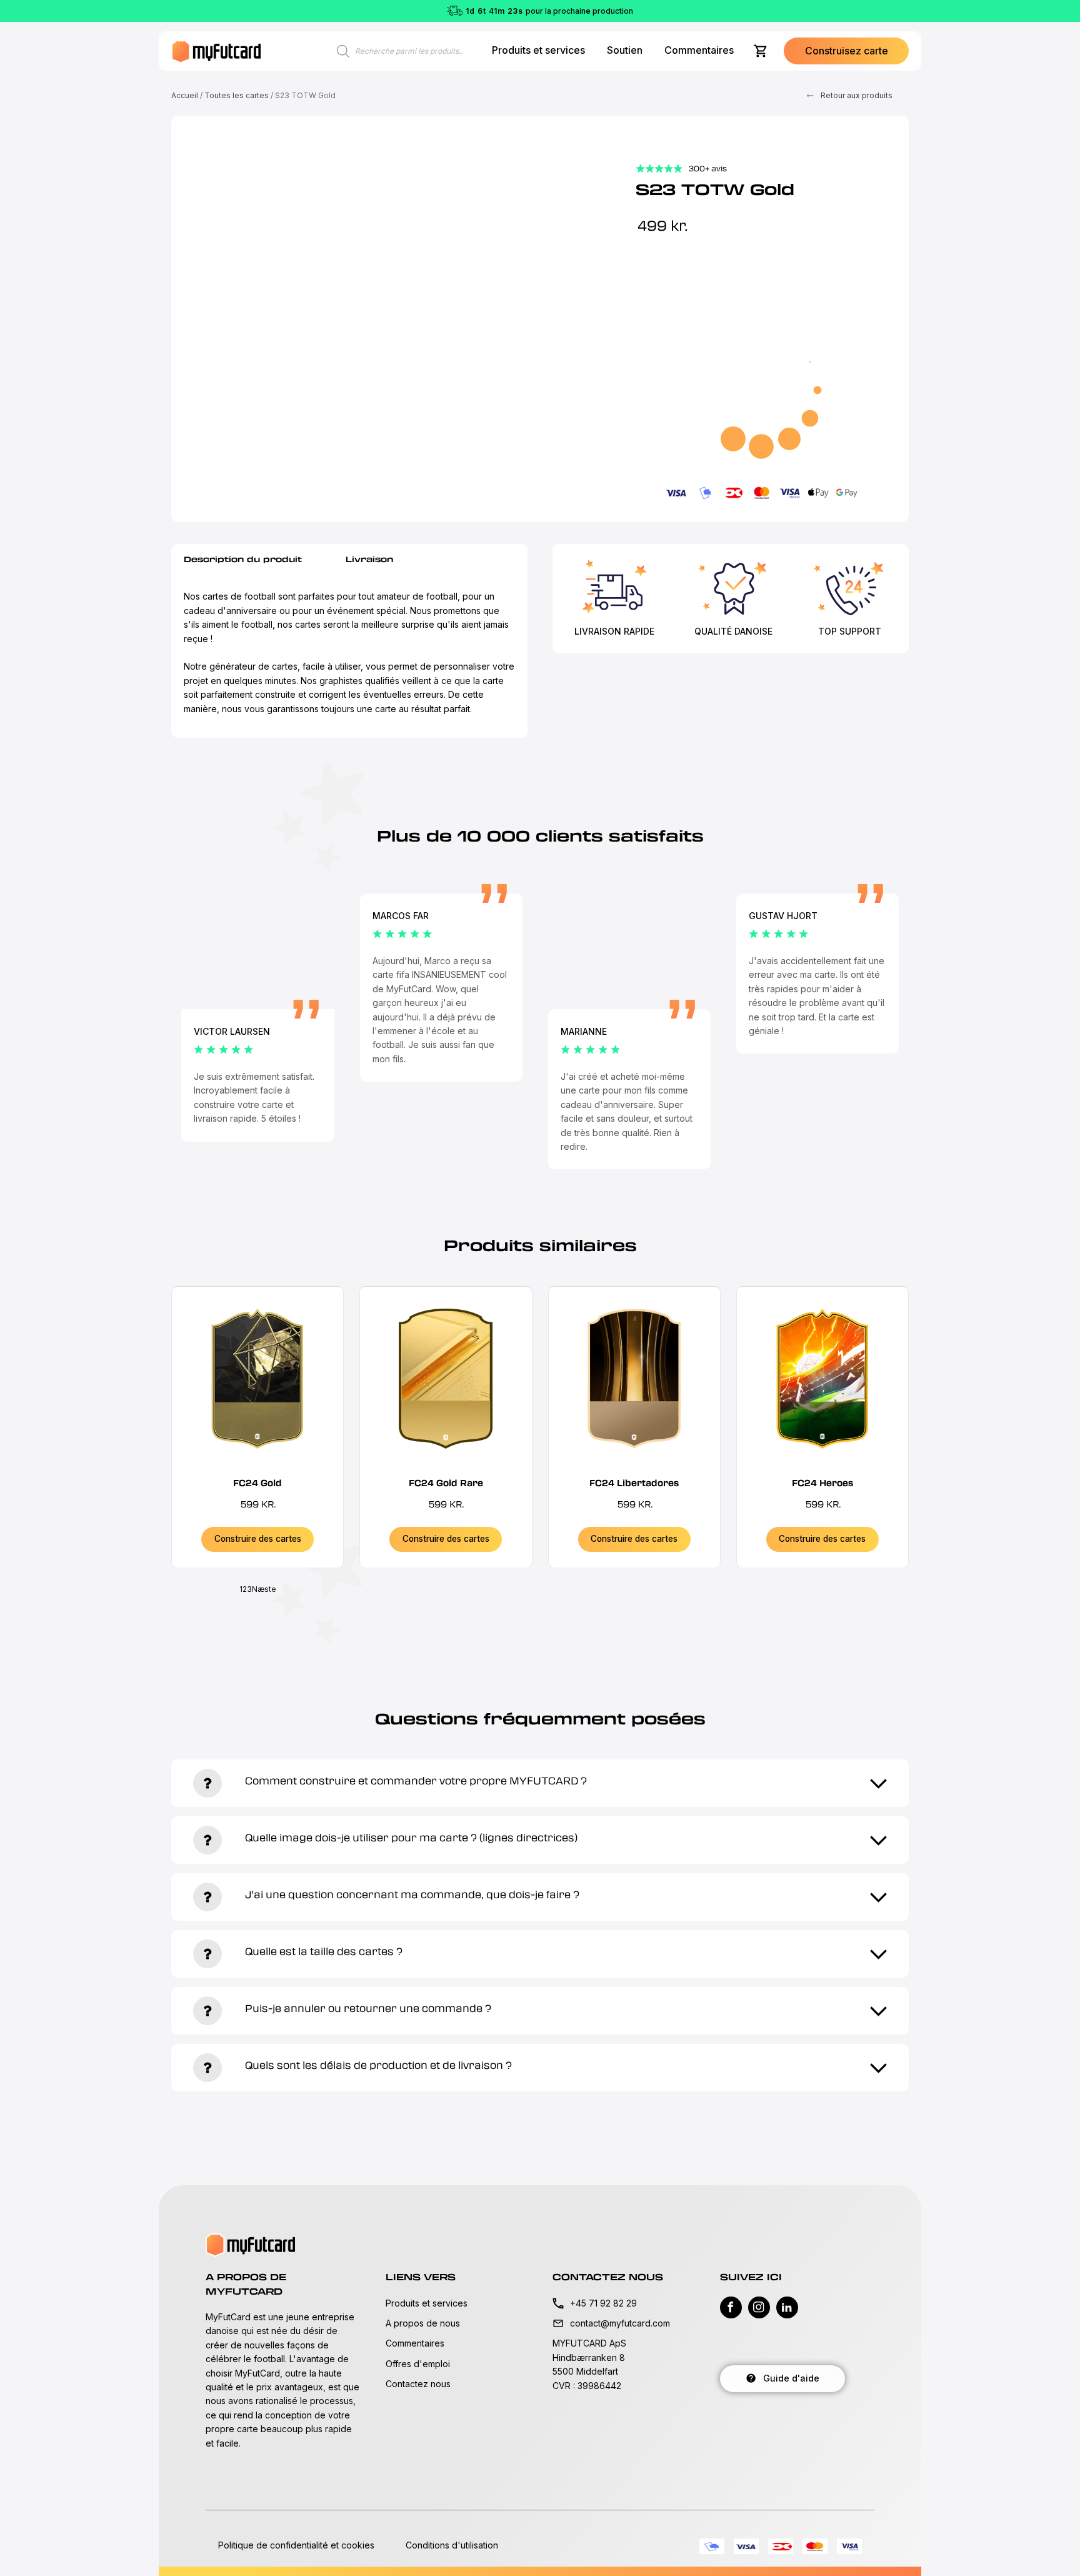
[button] (846, 51)
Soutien (625, 50)
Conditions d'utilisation (452, 2545)
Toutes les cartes (237, 95)
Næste (264, 1589)
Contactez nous (418, 2384)
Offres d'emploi (418, 2364)
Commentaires (699, 50)
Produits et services (538, 50)
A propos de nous (423, 2323)
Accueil (185, 95)
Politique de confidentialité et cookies (296, 2545)
